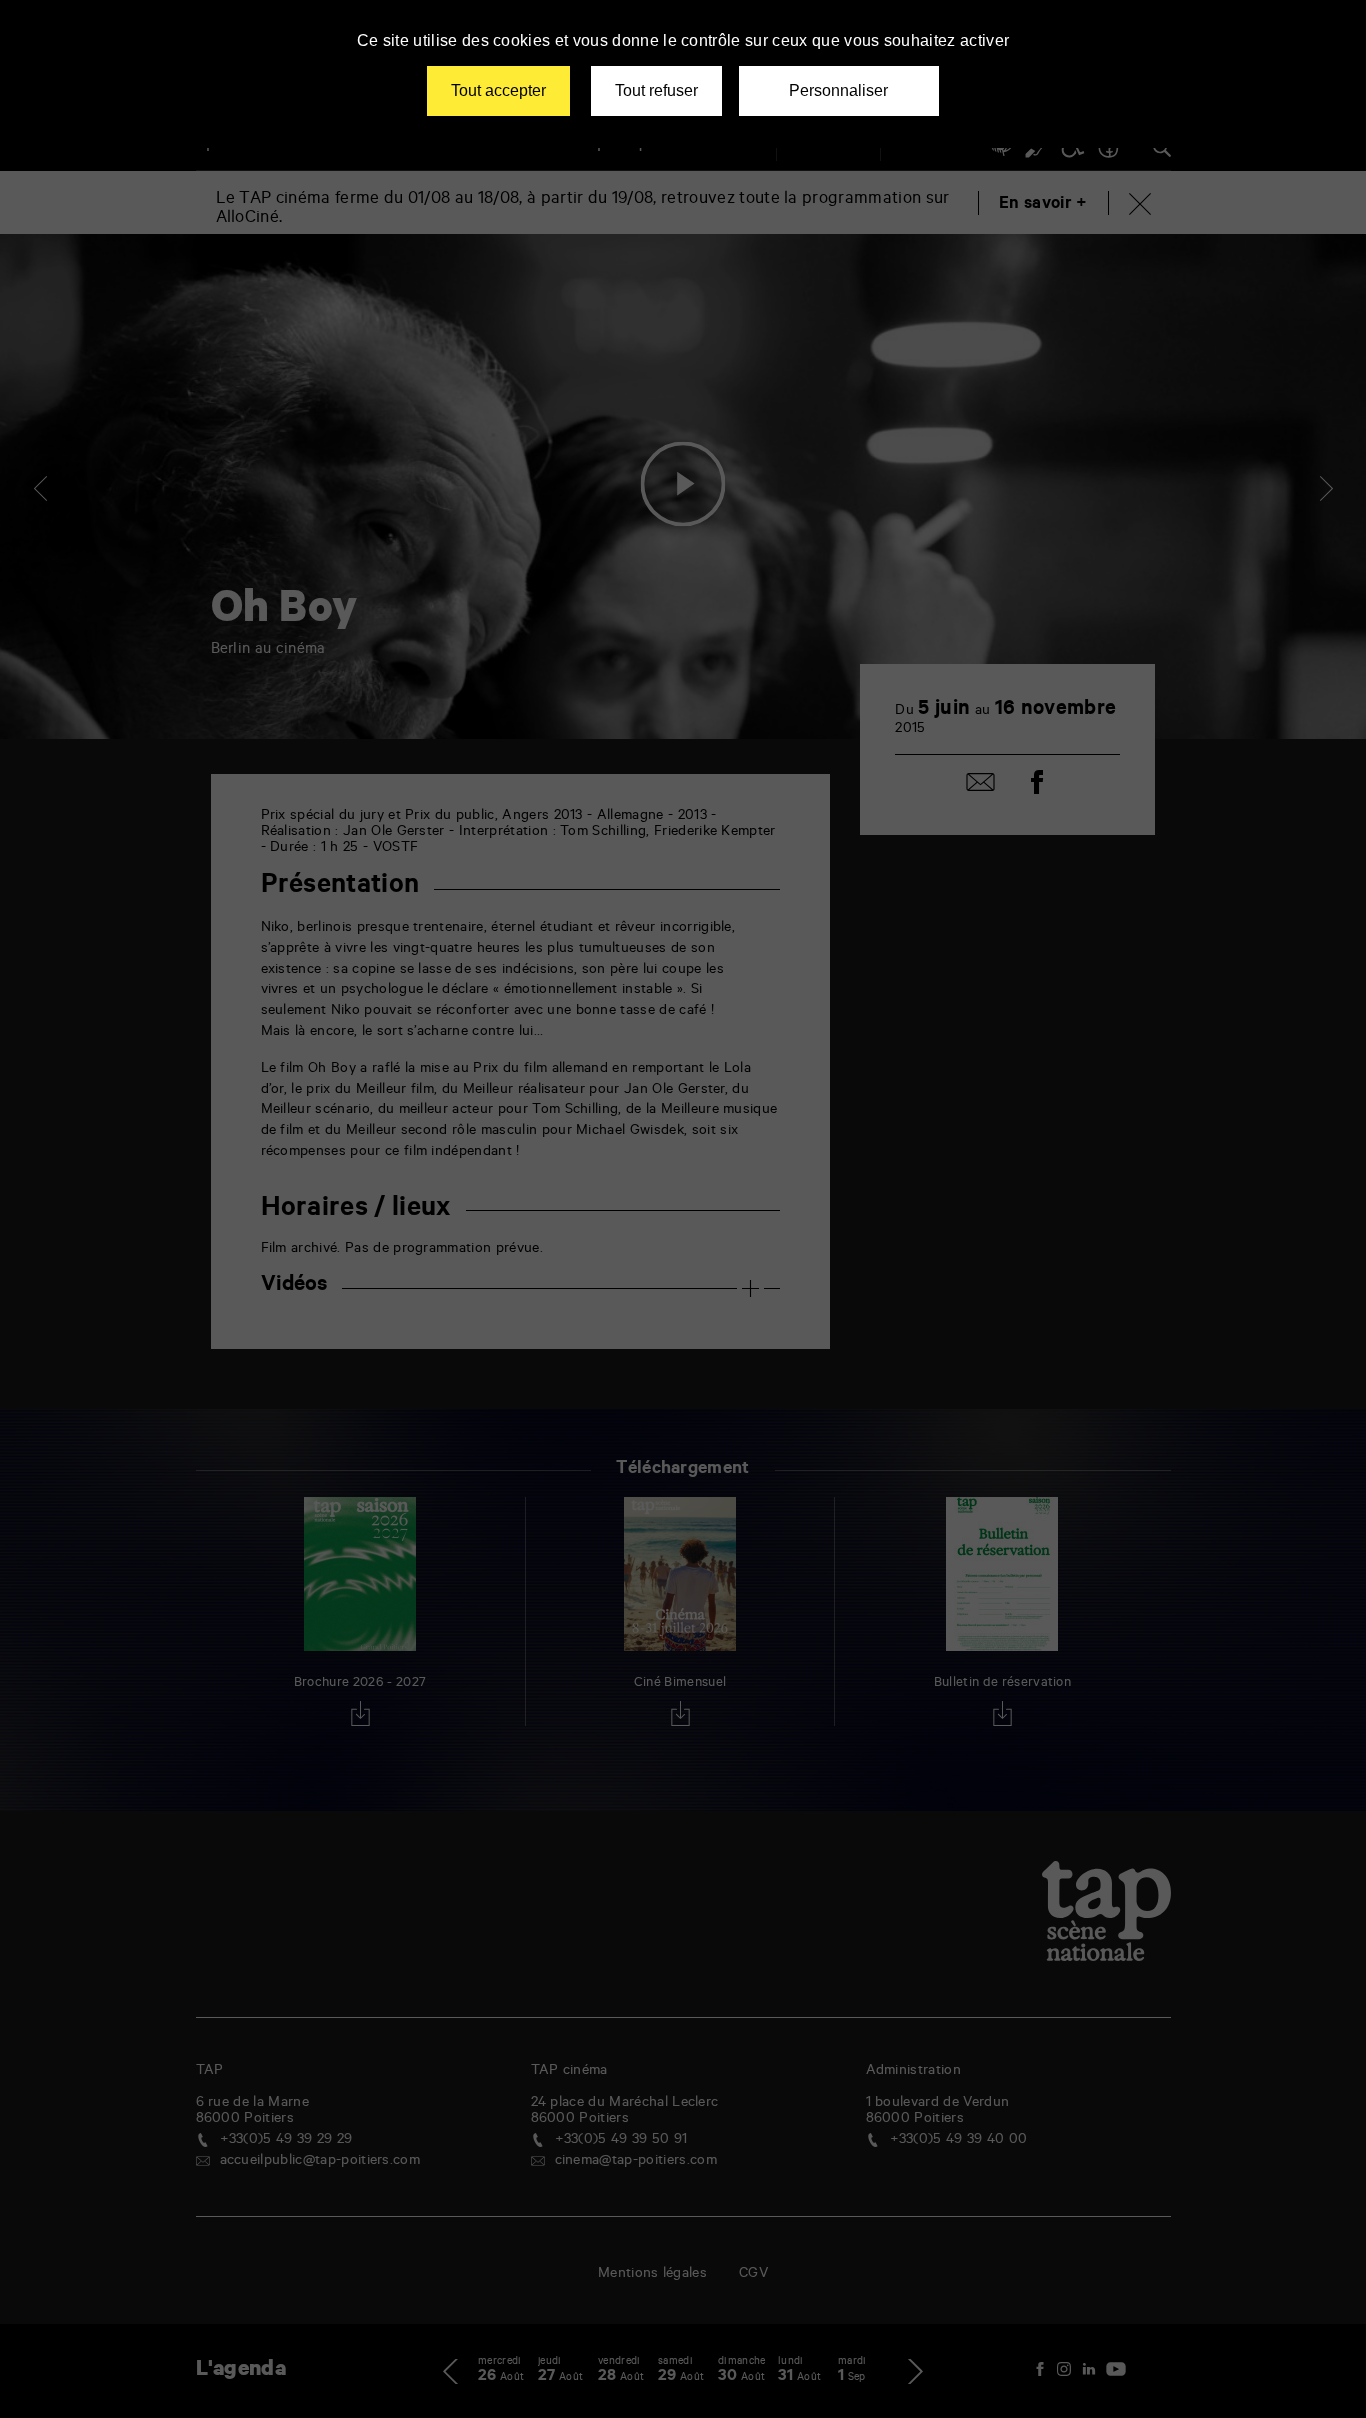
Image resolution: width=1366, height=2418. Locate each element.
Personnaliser (838, 90)
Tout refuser (656, 90)
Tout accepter (498, 90)
